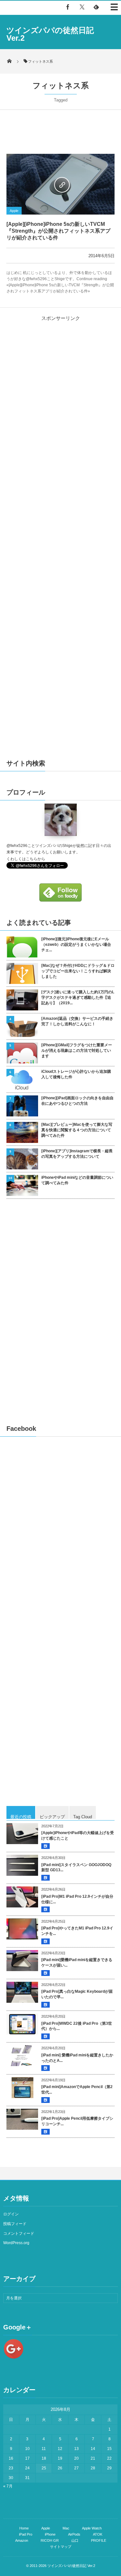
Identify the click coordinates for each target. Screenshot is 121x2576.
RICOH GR (50, 2540)
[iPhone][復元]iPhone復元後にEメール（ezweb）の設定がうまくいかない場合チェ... (76, 945)
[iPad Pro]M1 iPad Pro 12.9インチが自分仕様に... (77, 1899)
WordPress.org (16, 2243)
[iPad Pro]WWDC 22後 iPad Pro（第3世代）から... (77, 2026)
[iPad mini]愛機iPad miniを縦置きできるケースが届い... (77, 1963)
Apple (14, 211)
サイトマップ (61, 2547)
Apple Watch (92, 2528)
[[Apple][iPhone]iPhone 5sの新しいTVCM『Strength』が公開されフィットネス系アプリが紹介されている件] (60, 184)
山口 (75, 2540)
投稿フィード (15, 2224)
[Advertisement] (61, 370)
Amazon (22, 2540)
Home (24, 2528)
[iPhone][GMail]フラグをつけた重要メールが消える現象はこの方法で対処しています (77, 1050)
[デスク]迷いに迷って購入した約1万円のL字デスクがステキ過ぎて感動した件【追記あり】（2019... (78, 998)
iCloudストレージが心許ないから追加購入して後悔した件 (76, 1074)
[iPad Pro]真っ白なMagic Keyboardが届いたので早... (77, 1994)
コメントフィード (19, 2233)
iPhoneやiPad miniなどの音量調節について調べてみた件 (77, 1180)
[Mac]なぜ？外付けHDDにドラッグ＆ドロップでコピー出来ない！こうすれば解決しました (78, 971)
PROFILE (99, 2540)
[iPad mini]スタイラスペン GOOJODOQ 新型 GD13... (76, 1868)
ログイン (11, 2214)
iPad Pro (26, 2534)
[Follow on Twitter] (82, 7)
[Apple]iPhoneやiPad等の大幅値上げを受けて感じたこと (78, 1836)
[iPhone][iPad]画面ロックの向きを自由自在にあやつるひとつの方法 (77, 1101)
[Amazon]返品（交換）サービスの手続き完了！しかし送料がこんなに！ (77, 1021)
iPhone (50, 2534)
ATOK (98, 2534)
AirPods (74, 2534)
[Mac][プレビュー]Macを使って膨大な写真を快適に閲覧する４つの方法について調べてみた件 (77, 1130)
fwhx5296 (19, 846)
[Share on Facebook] (68, 7)
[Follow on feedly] (96, 7)
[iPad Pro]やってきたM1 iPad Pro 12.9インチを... (77, 1931)
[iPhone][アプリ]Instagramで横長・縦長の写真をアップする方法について (77, 1154)
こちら (32, 859)
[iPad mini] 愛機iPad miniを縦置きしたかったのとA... (77, 2058)
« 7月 (8, 2486)
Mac (66, 2528)
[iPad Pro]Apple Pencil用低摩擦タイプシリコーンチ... (77, 2121)
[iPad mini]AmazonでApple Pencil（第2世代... (77, 2090)
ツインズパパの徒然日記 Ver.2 (50, 34)
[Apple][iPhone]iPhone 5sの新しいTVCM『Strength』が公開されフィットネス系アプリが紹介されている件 (58, 231)
